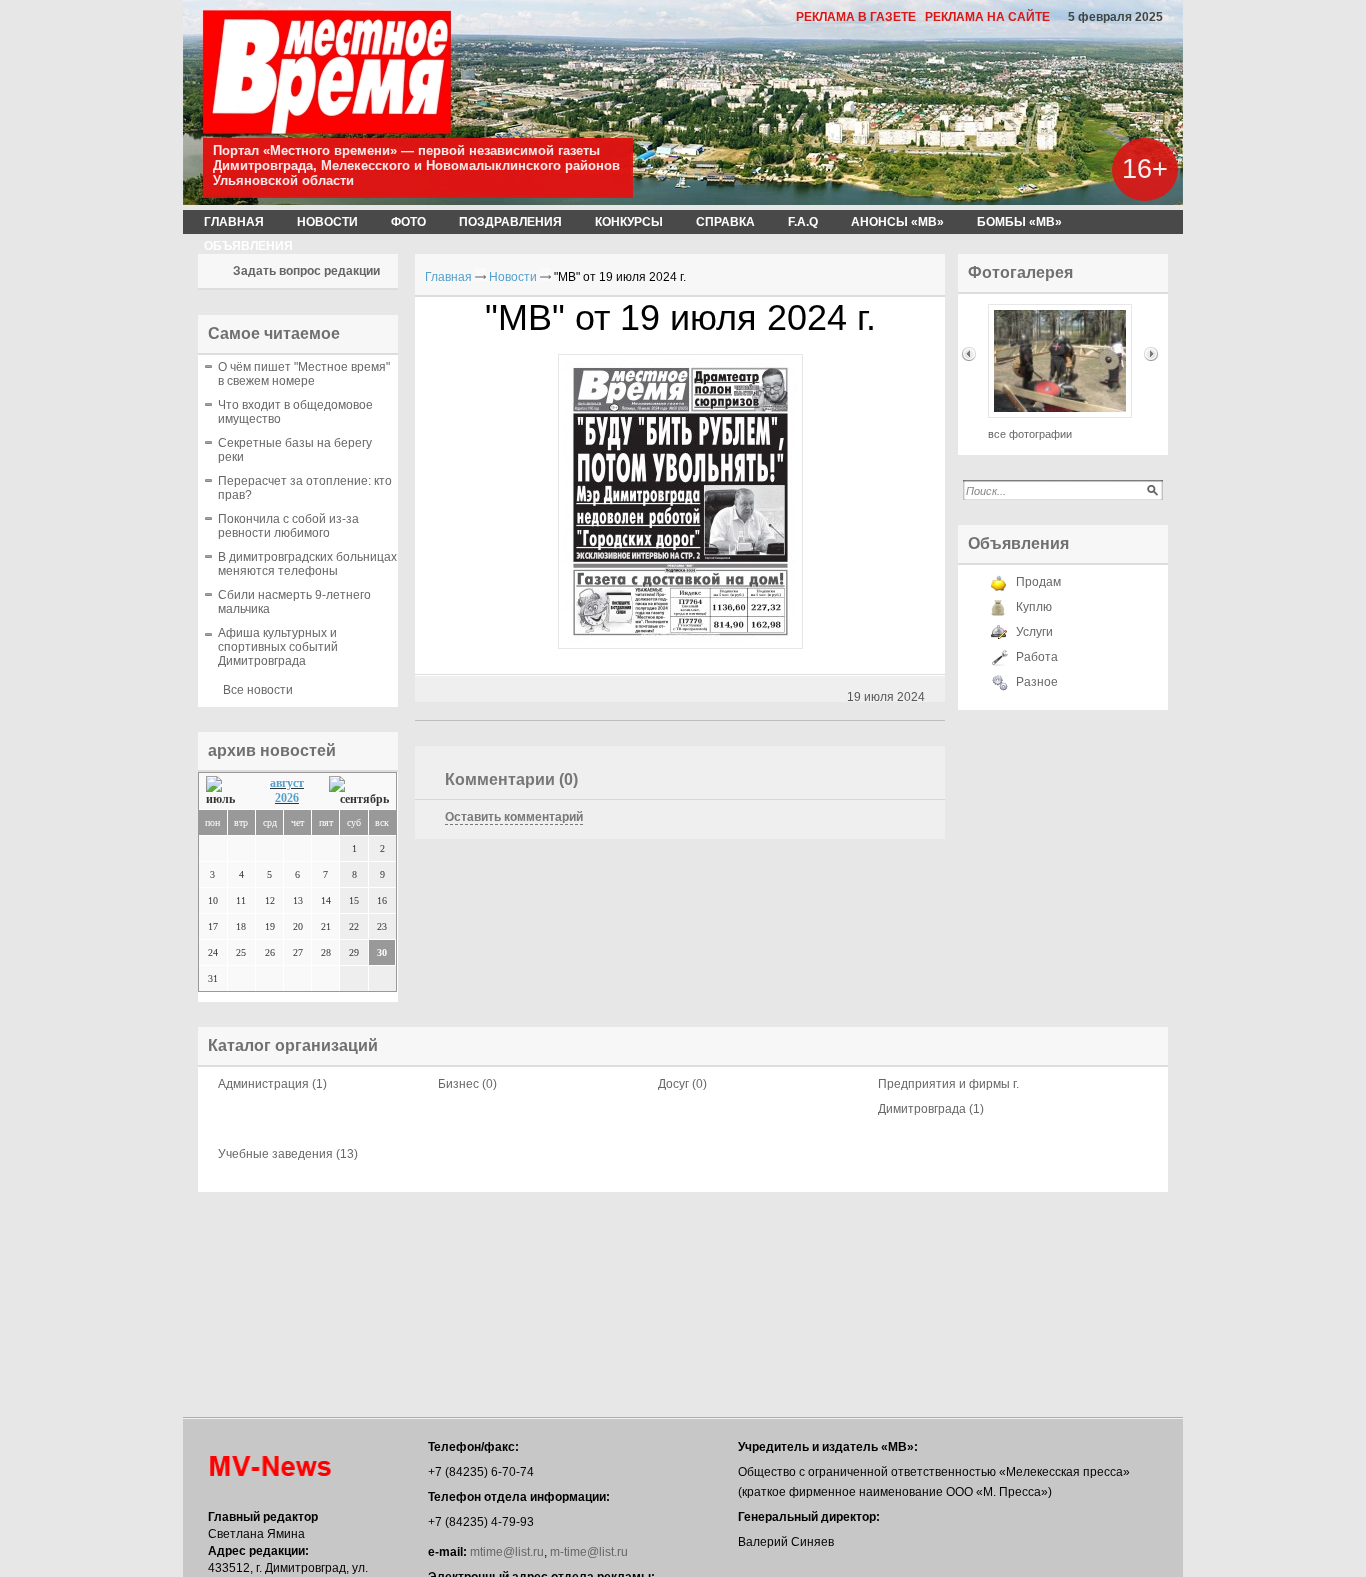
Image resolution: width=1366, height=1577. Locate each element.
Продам (1038, 582)
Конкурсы (629, 222)
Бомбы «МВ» (1019, 222)
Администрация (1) (272, 1084)
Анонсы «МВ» (897, 222)
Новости (327, 222)
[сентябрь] (359, 791)
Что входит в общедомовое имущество (295, 412)
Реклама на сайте (987, 17)
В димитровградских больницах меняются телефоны (307, 564)
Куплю (1034, 607)
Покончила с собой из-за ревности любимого (288, 526)
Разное (1037, 682)
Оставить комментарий (514, 817)
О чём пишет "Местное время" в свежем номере (304, 374)
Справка (725, 222)
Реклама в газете (856, 17)
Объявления (248, 246)
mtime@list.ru (507, 1552)
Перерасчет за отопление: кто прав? (305, 488)
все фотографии (1030, 434)
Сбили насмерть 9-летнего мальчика (294, 602)
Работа (1037, 657)
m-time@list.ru (589, 1552)
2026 (287, 798)
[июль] (225, 791)
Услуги (1034, 632)
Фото (408, 222)
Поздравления (510, 222)
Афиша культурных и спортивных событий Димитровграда (278, 647)
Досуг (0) (682, 1084)
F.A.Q (803, 222)
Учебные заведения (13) (288, 1154)
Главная (234, 222)
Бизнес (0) (467, 1084)
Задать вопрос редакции (306, 271)
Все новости (258, 690)
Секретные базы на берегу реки (295, 450)
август (287, 783)
